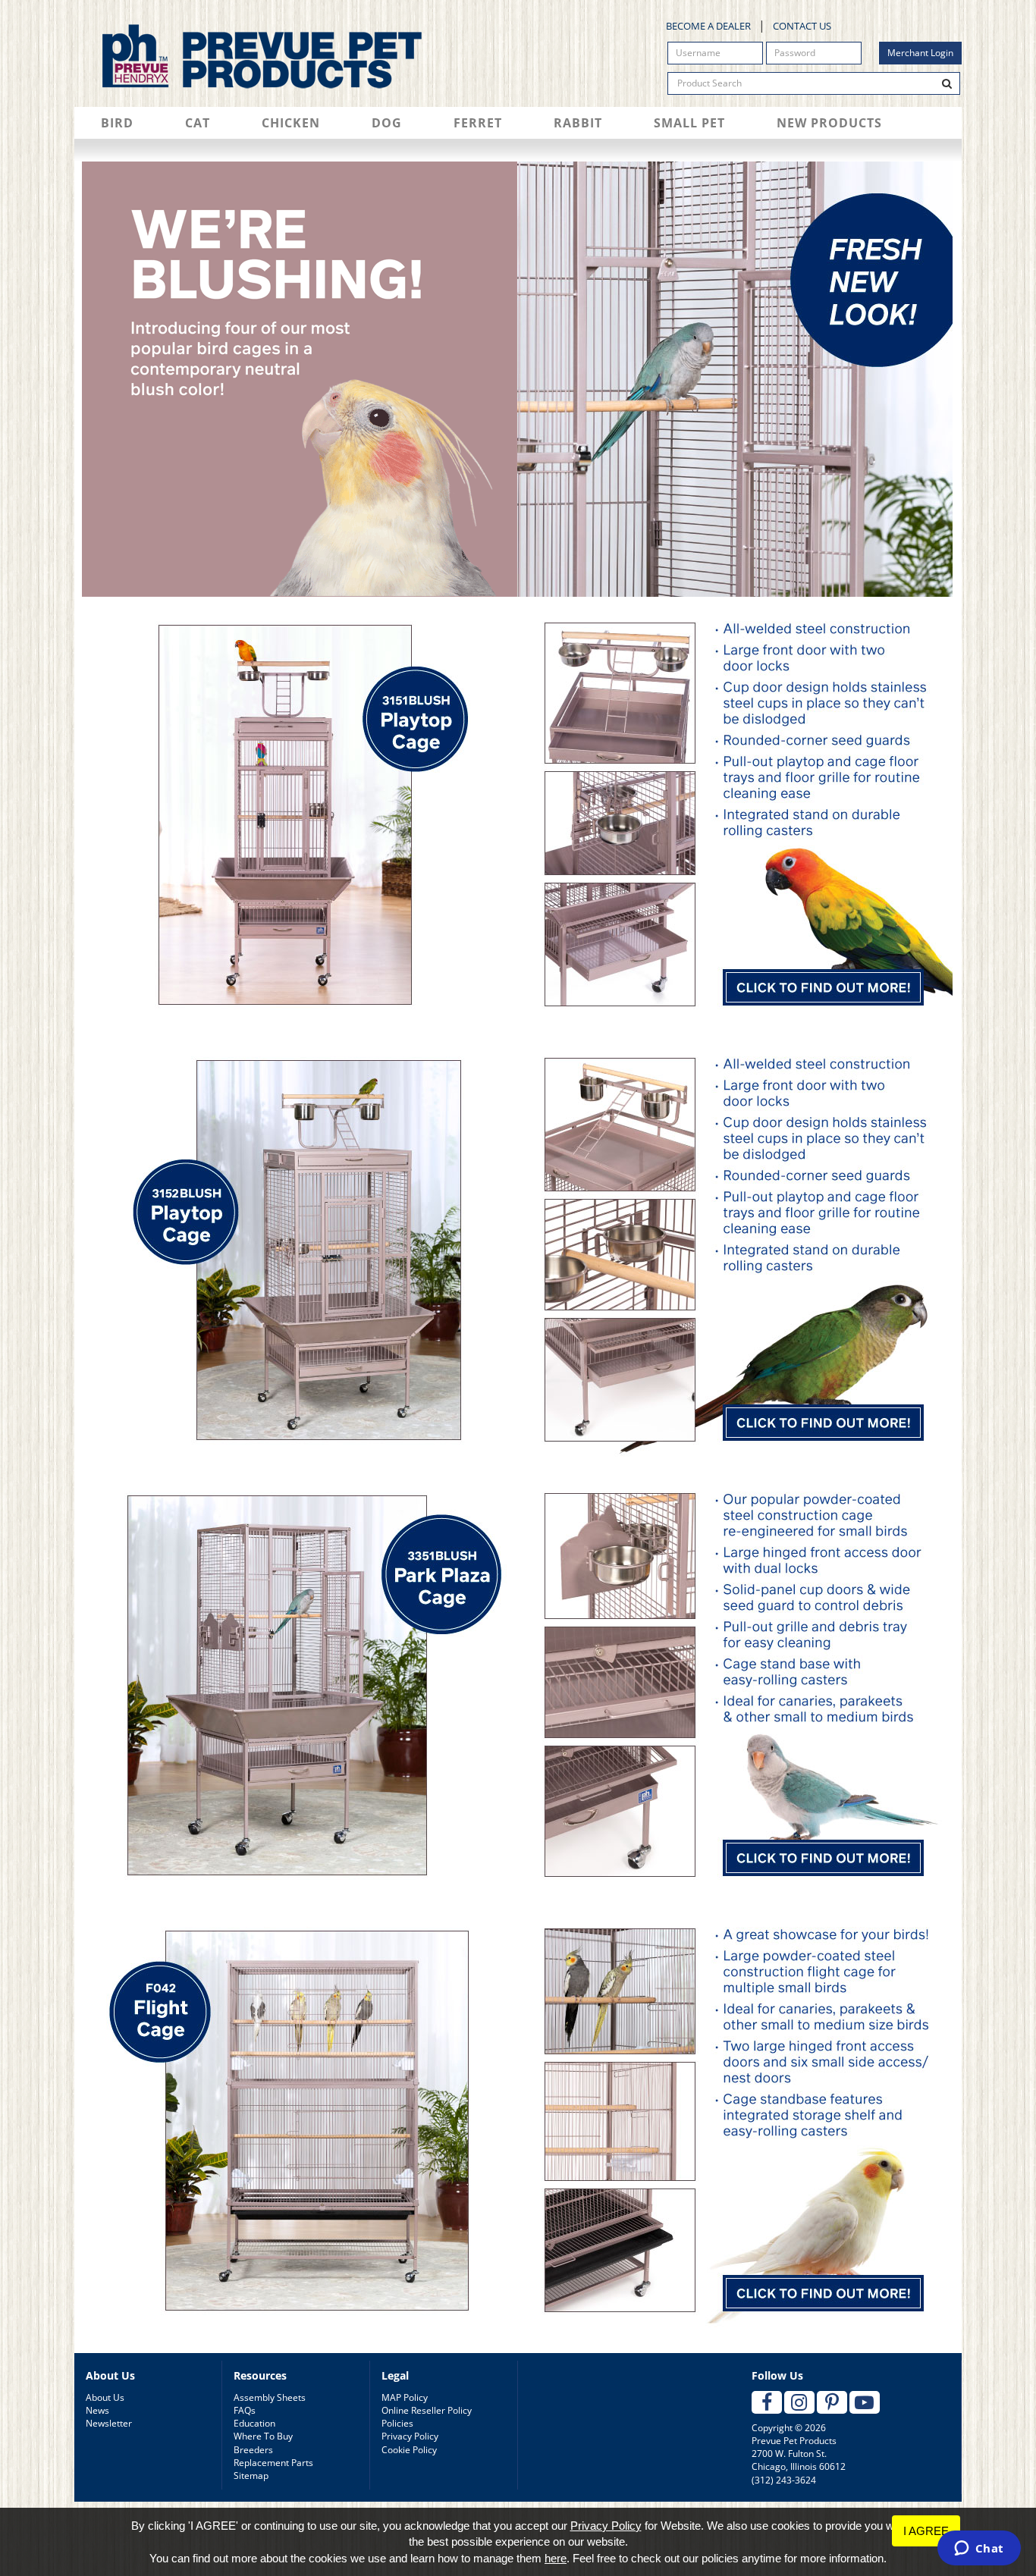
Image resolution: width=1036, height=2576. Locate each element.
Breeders (253, 2450)
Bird (117, 123)
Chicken (291, 123)
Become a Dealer (708, 26)
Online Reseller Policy (427, 2410)
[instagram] (799, 2402)
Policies (397, 2423)
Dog (387, 123)
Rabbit (578, 123)
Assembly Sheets (270, 2397)
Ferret (478, 123)
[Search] (947, 83)
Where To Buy (263, 2436)
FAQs (245, 2410)
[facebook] (767, 2402)
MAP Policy (405, 2397)
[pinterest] (832, 2402)
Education (254, 2423)
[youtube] (865, 2402)
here (556, 2558)
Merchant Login (920, 53)
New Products (829, 123)
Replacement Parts (273, 2463)
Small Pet (689, 123)
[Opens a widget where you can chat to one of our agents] (979, 2549)
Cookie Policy (409, 2450)
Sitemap (251, 2476)
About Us (105, 2397)
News (97, 2410)
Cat (198, 123)
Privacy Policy (410, 2436)
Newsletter (109, 2423)
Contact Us (802, 26)
